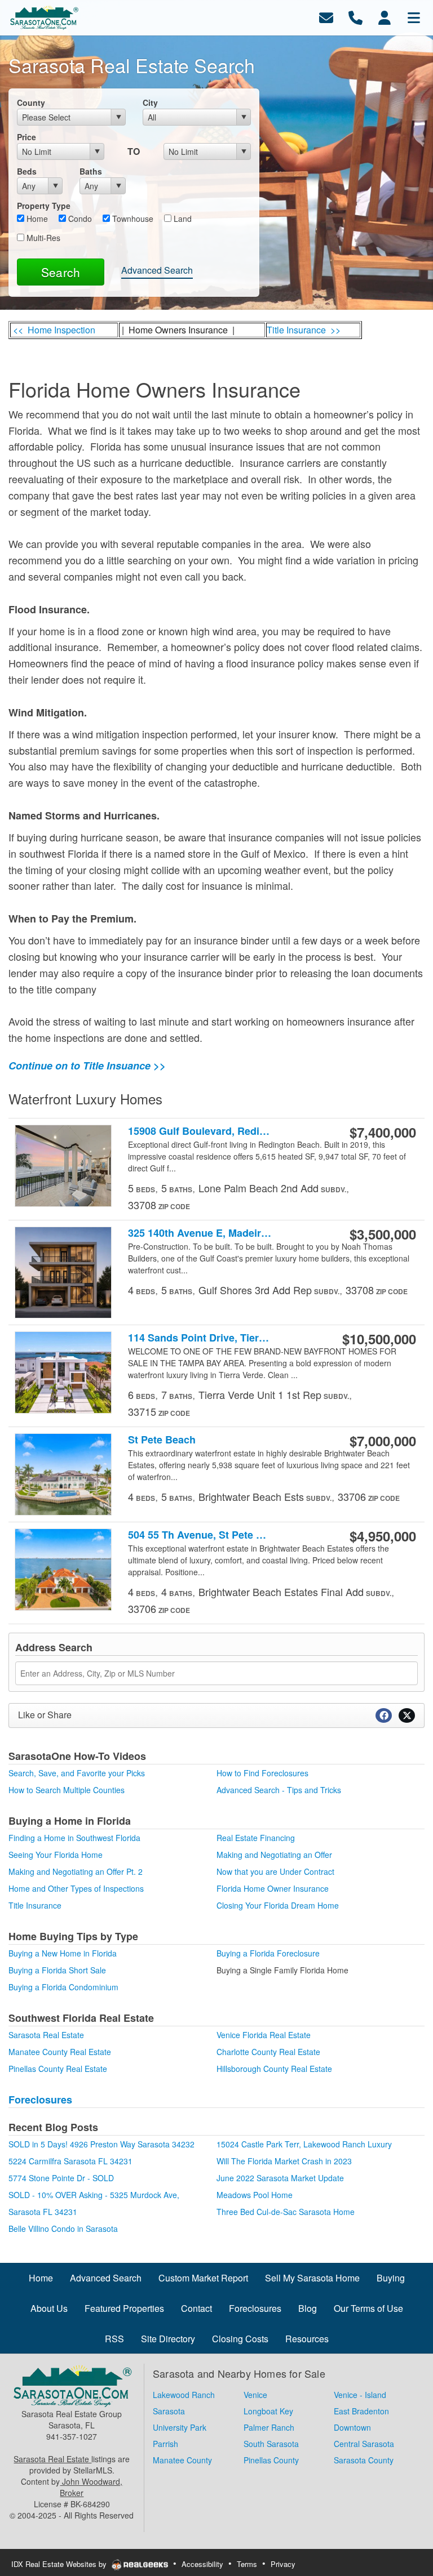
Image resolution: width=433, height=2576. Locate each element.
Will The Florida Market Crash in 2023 (284, 2161)
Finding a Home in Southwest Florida (74, 1838)
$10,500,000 (379, 1339)
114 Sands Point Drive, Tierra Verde (200, 1338)
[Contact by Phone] (355, 17)
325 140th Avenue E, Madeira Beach (200, 1233)
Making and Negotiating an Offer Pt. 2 (76, 1871)
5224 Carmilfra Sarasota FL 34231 (70, 2161)
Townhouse (132, 219)
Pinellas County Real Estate (58, 2069)
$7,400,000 (383, 1132)
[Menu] (414, 17)
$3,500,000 (383, 1234)
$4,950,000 (383, 1536)
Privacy (283, 2564)
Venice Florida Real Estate (264, 2035)
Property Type (44, 206)
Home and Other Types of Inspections (76, 1888)
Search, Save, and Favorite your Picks (77, 1773)
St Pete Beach (162, 1440)
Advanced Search (157, 270)
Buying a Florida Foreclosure (268, 1953)
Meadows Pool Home (255, 2195)
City (150, 102)
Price (26, 137)
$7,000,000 (383, 1441)
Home (36, 219)
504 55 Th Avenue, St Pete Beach (200, 1535)
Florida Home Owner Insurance (273, 1888)
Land (182, 219)
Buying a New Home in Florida (63, 1953)
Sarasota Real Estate (46, 2035)
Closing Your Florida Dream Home (278, 1905)
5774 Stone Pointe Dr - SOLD (61, 2178)
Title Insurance (35, 1905)
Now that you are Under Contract (275, 1871)
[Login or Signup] (385, 17)
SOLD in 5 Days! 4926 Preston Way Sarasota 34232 (101, 2144)
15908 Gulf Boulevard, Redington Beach (200, 1131)
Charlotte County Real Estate (268, 2052)
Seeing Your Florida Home (56, 1855)
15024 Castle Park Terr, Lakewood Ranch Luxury (304, 2144)
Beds (27, 171)
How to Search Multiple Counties (67, 1790)
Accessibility (202, 2564)
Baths (91, 171)
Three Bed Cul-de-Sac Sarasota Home (286, 2212)
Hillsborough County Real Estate (274, 2069)
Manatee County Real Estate (60, 2052)
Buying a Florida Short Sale (57, 1970)
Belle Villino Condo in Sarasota (63, 2229)
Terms (247, 2564)
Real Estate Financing (256, 1838)
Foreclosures (40, 2100)
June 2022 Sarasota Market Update (280, 2178)
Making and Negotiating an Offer (274, 1855)
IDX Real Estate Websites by (60, 2564)
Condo (79, 219)
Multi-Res (42, 238)
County (31, 102)
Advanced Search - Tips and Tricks (279, 1790)
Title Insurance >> (304, 330)
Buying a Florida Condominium (63, 1987)
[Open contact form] (326, 17)
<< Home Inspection (54, 330)
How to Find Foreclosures (262, 1773)
